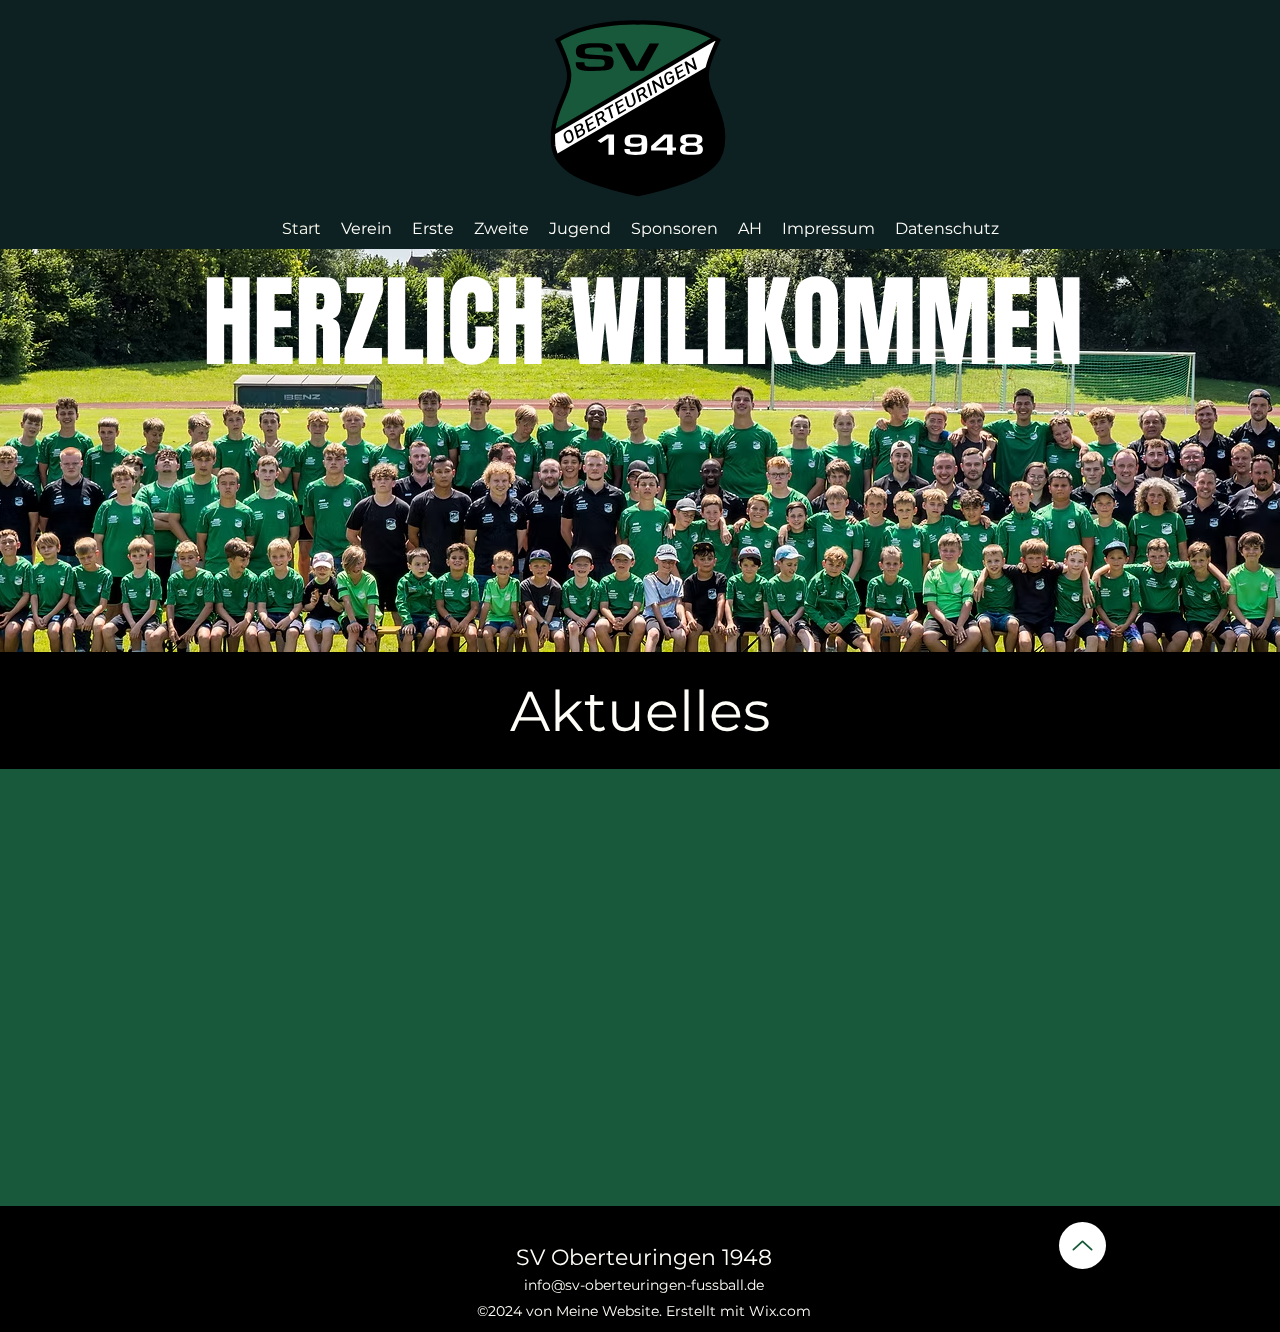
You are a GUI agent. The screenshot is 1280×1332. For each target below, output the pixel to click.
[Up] (1082, 1245)
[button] (366, 229)
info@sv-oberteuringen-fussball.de (644, 1285)
